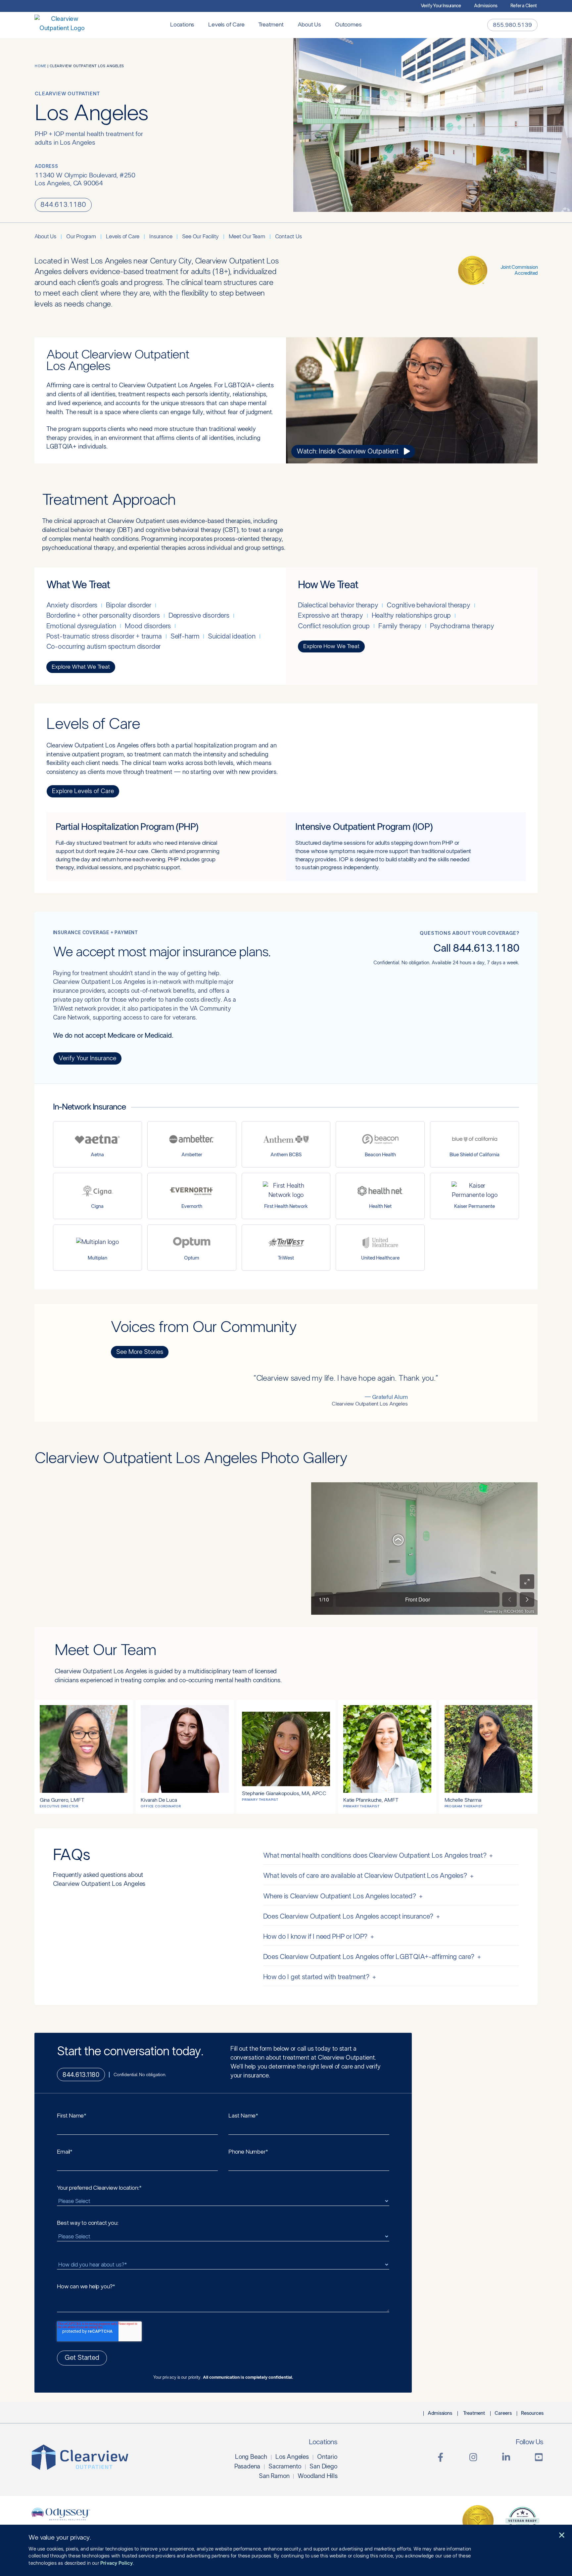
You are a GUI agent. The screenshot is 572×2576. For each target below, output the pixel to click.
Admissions (486, 6)
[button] (562, 2535)
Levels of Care (226, 25)
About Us (309, 25)
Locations (182, 25)
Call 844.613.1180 (476, 948)
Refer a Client (524, 6)
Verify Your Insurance (441, 6)
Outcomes (348, 25)
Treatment (271, 25)
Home (40, 66)
